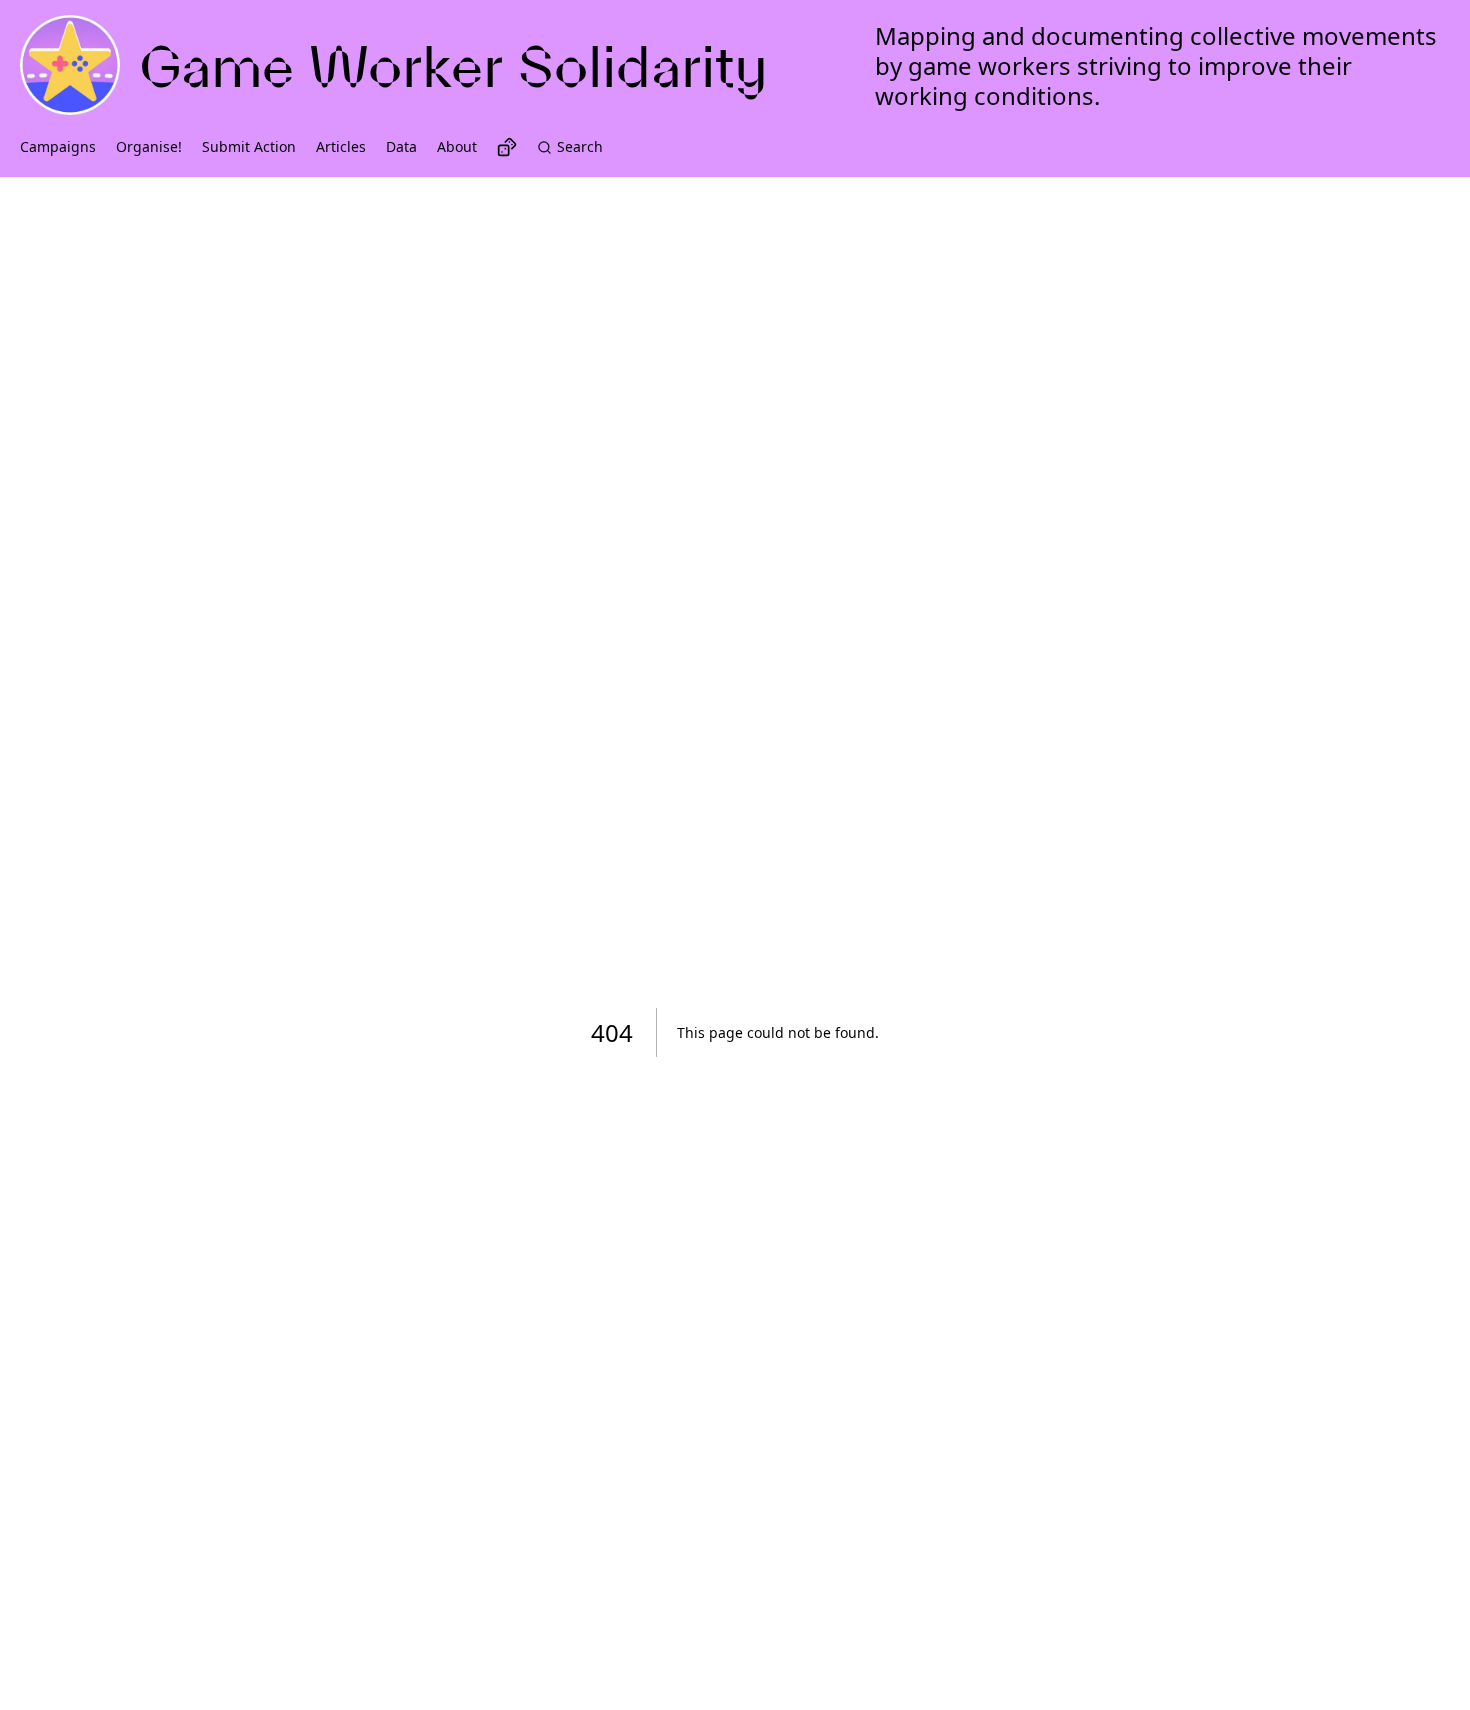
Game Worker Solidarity (454, 66)
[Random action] (507, 147)
